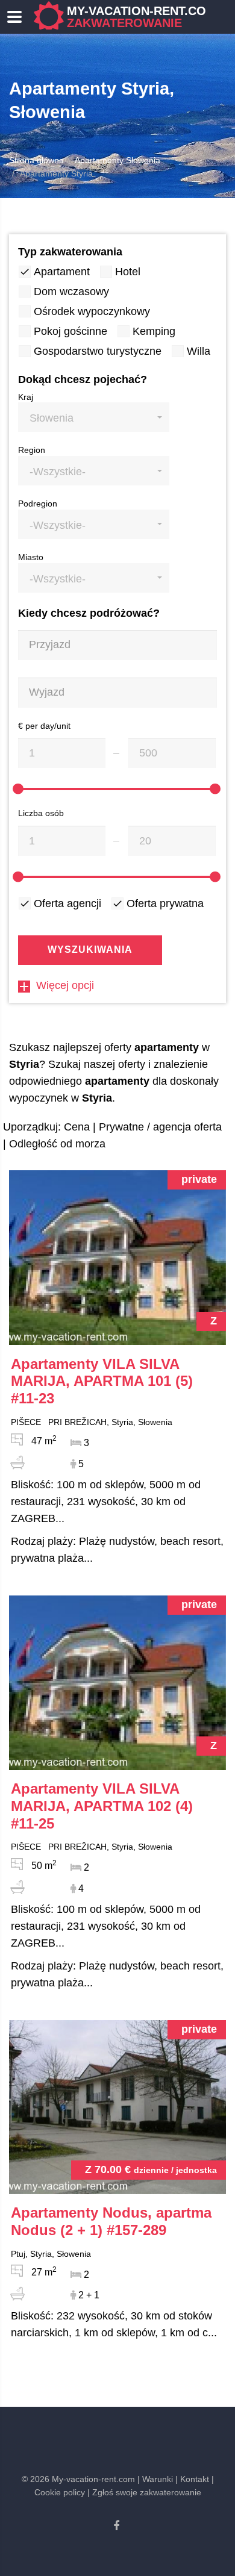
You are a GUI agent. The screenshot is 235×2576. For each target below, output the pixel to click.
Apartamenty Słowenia (117, 160)
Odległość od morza (57, 1144)
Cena (77, 1127)
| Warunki (155, 2479)
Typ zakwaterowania (70, 252)
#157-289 (111, 2221)
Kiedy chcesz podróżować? (89, 613)
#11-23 (102, 1381)
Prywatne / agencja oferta (160, 1127)
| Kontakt (192, 2479)
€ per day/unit (44, 726)
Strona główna (36, 160)
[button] (94, 417)
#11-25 (102, 1806)
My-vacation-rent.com (142, 17)
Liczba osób (41, 813)
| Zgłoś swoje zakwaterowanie (144, 2492)
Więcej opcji (65, 985)
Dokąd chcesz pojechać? (83, 379)
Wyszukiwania (90, 950)
